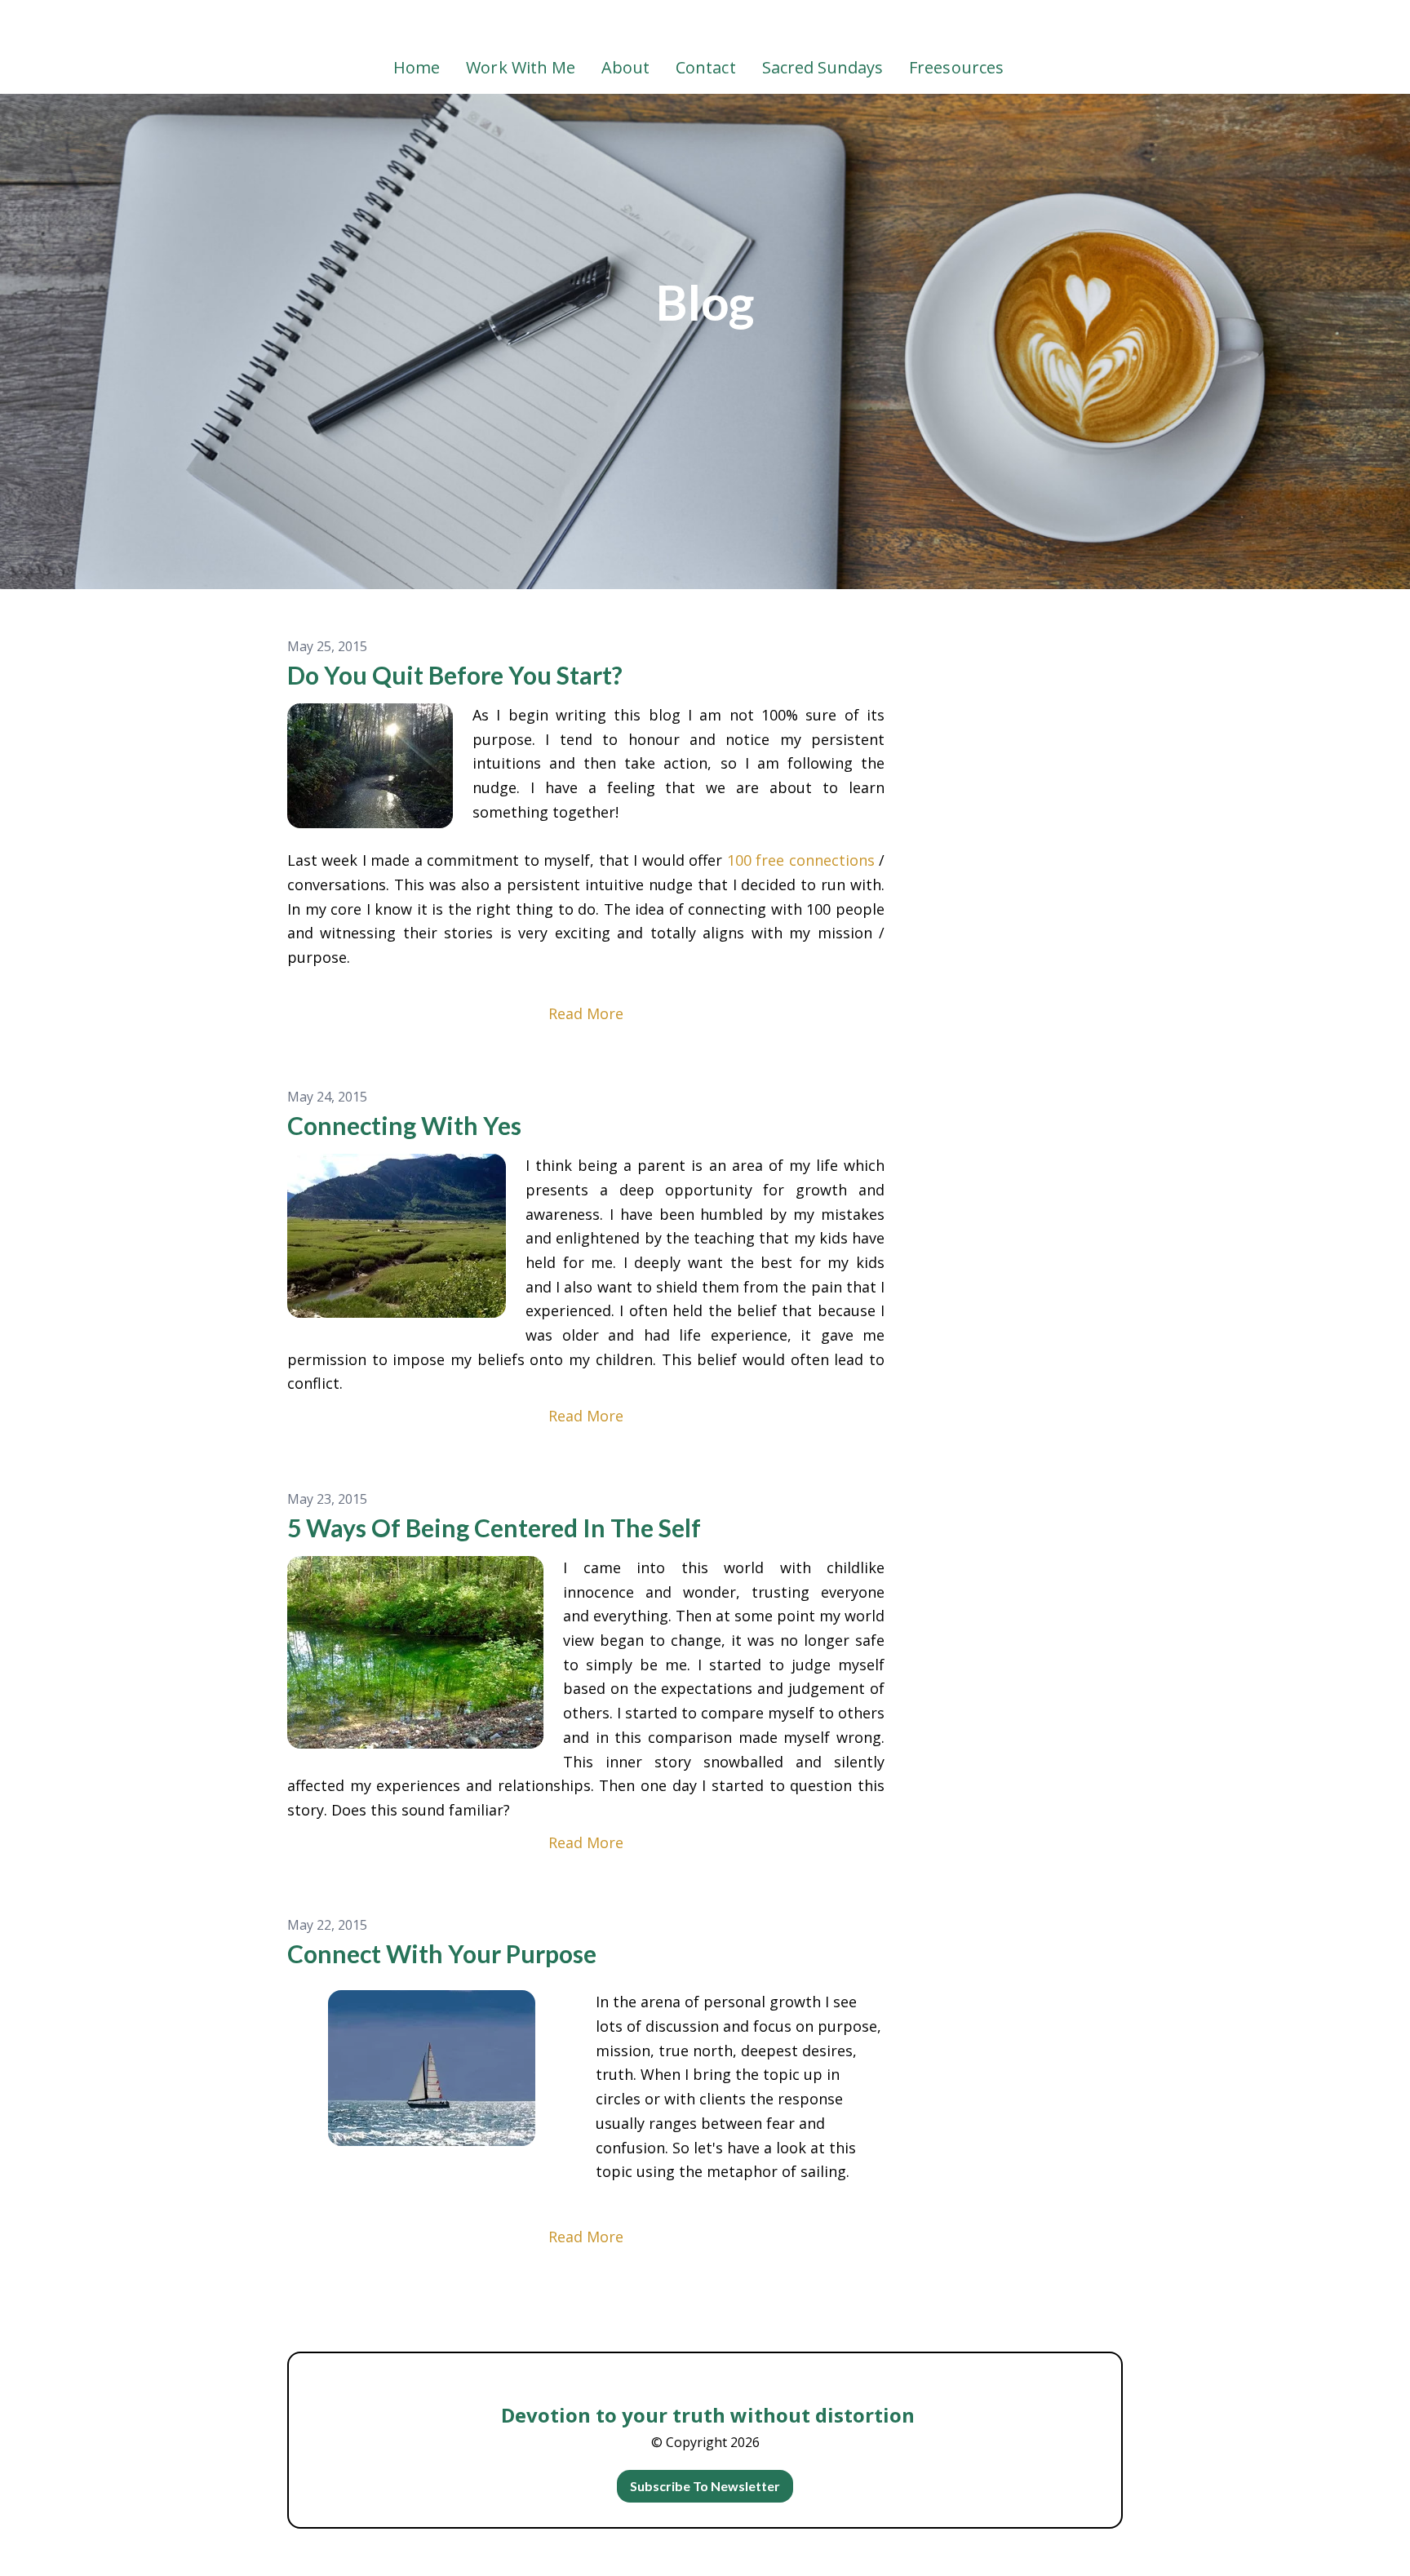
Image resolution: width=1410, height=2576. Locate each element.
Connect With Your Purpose (442, 1953)
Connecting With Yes (404, 1125)
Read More (586, 1013)
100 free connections (801, 860)
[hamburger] (215, 26)
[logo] (705, 28)
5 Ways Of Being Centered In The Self (494, 1527)
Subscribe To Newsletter (705, 2486)
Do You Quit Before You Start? (455, 675)
